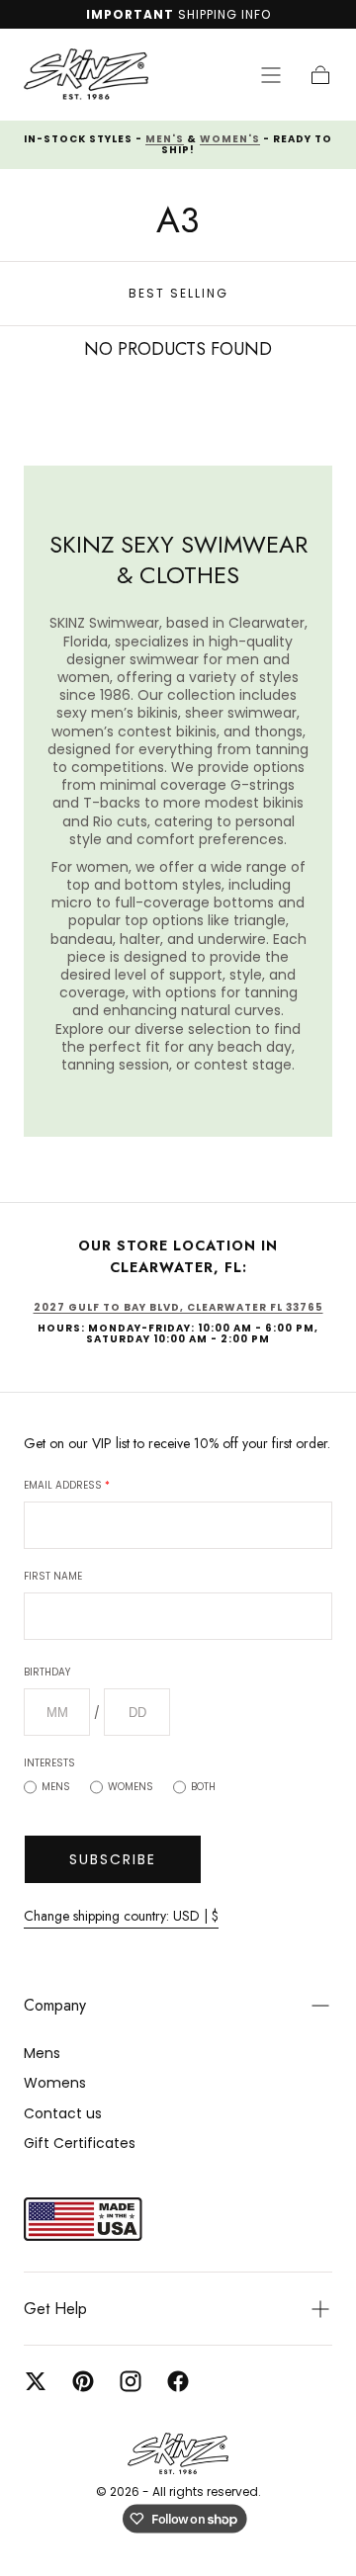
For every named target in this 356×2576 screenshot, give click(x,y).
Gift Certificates (80, 2143)
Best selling (178, 293)
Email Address (67, 1485)
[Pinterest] (83, 2381)
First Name (53, 1576)
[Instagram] (131, 2381)
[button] (271, 75)
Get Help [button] (55, 2309)
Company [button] (55, 2005)
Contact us (63, 2113)
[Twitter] (36, 2381)
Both (203, 1787)
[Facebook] (178, 2381)
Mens (56, 1787)
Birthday (47, 1672)
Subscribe (113, 1859)
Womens (131, 1787)
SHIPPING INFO (224, 14)
